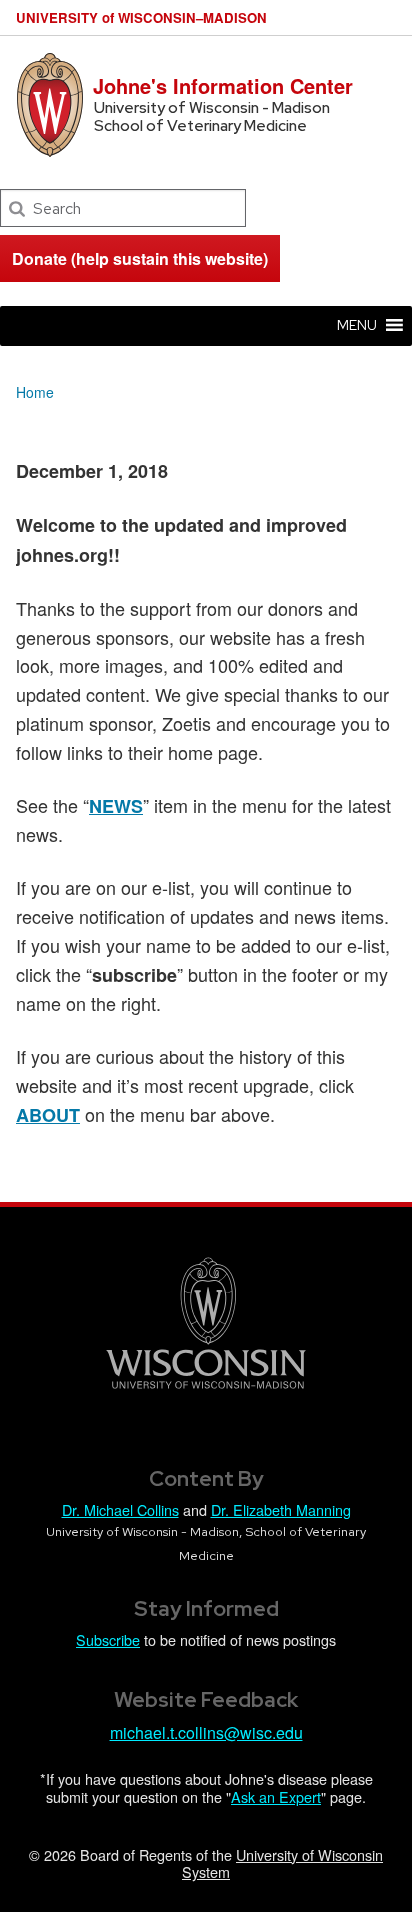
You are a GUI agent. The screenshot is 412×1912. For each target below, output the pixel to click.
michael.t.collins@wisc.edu (206, 1732)
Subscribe (108, 1639)
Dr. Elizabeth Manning (281, 1509)
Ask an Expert (276, 1796)
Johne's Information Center (223, 85)
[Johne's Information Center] (50, 102)
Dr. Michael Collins (120, 1509)
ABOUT (48, 1115)
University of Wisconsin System (282, 1863)
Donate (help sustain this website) (140, 258)
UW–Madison (141, 17)
